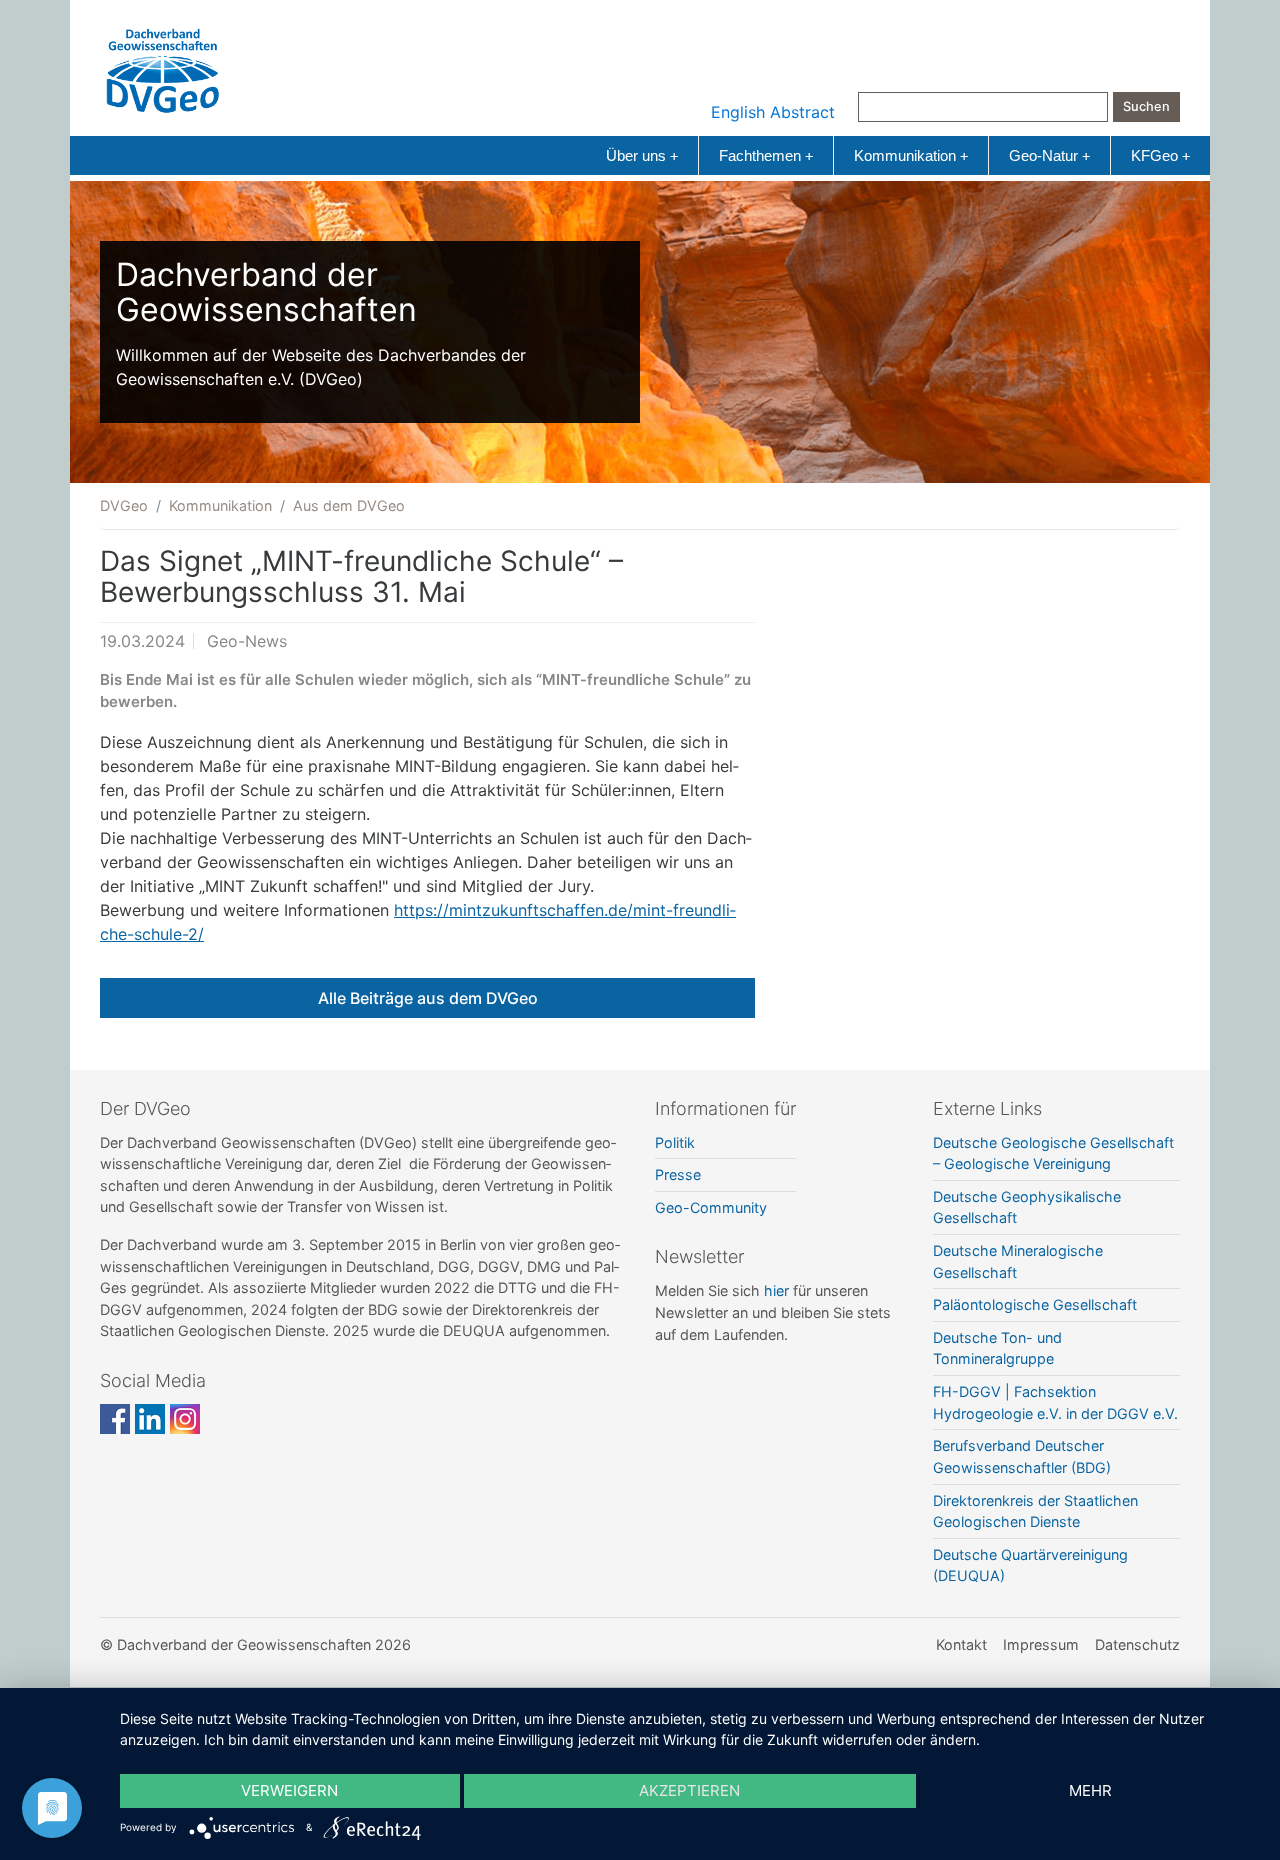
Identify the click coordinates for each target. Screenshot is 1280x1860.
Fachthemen (766, 155)
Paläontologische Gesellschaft (1035, 1304)
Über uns (642, 155)
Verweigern (289, 1790)
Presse (678, 1174)
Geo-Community (711, 1207)
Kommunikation (911, 155)
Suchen (1146, 106)
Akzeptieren (689, 1790)
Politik (675, 1142)
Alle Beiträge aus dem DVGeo (428, 998)
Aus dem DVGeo (349, 505)
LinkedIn (150, 1419)
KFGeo (1160, 155)
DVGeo (124, 505)
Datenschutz (1137, 1644)
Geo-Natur (1049, 155)
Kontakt (961, 1644)
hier (776, 1290)
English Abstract (773, 112)
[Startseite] (163, 66)
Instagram (185, 1419)
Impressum (1041, 1644)
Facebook (115, 1419)
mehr (1090, 1790)
